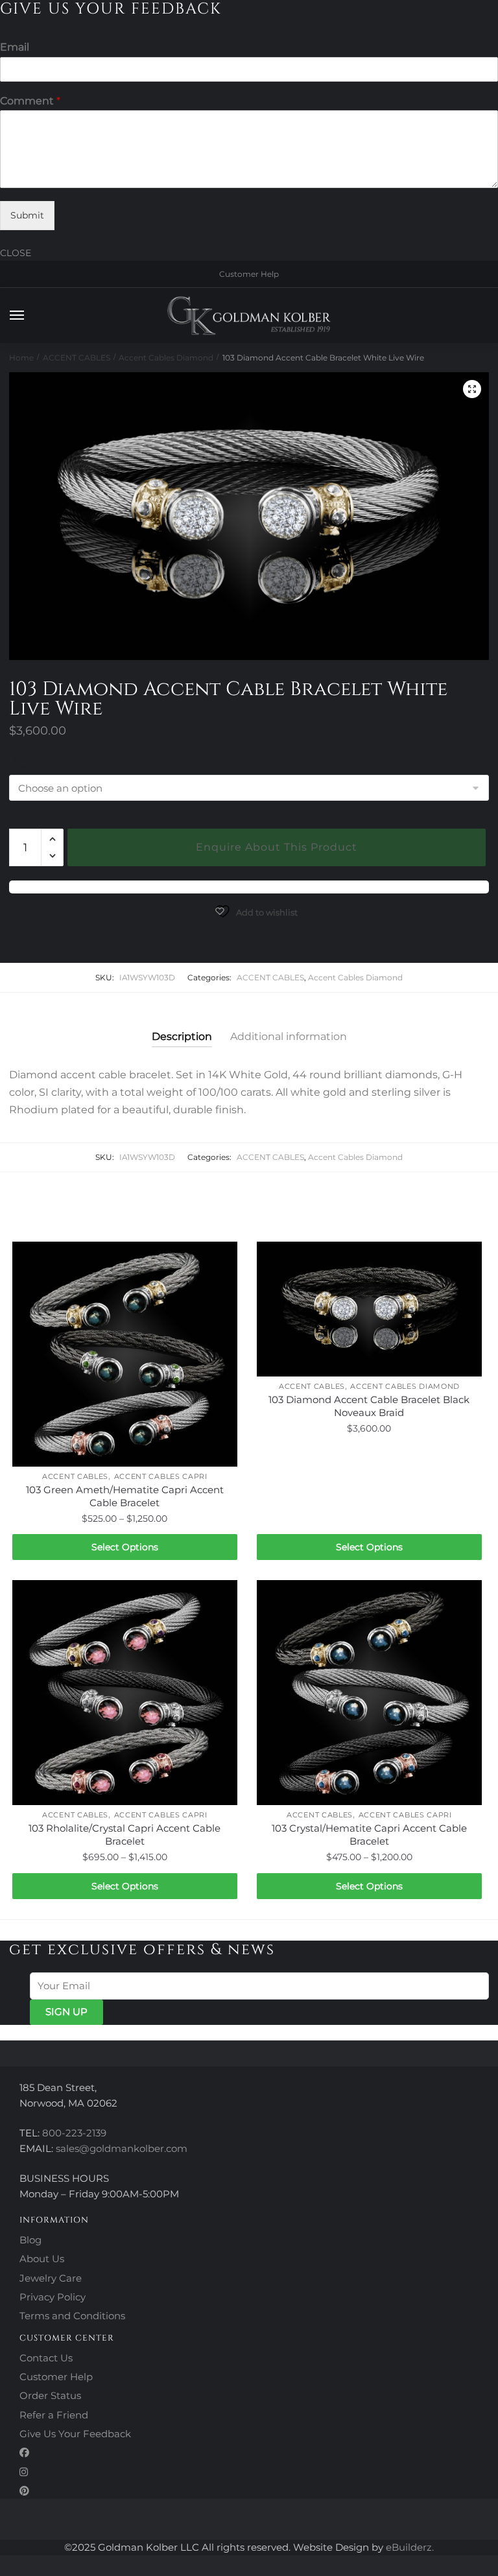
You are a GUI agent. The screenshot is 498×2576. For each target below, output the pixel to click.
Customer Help (249, 274)
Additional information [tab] (289, 1036)
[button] (472, 389)
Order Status (50, 2395)
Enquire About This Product (277, 847)
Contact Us (46, 2358)
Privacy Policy (53, 2297)
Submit (27, 215)
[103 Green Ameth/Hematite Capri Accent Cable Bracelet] (125, 1354)
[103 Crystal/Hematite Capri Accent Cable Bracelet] (369, 1693)
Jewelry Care (51, 2278)
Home (21, 358)
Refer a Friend (54, 2415)
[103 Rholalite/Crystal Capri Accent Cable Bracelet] (125, 1693)
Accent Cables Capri (161, 1476)
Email (15, 47)
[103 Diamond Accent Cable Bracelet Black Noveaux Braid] (369, 1309)
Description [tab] (182, 1036)
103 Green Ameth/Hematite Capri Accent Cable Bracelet (125, 1496)
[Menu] (29, 316)
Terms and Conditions (72, 2316)
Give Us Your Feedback (75, 2434)
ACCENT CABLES (77, 358)
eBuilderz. (410, 2547)
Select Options (125, 1547)
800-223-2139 (74, 2133)
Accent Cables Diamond (166, 358)
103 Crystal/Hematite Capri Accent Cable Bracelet (369, 1835)
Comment (30, 101)
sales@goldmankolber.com (122, 2148)
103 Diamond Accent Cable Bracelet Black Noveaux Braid (369, 1406)
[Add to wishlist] (221, 1258)
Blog (30, 2240)
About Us (42, 2259)
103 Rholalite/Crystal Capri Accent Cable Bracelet (124, 1835)
